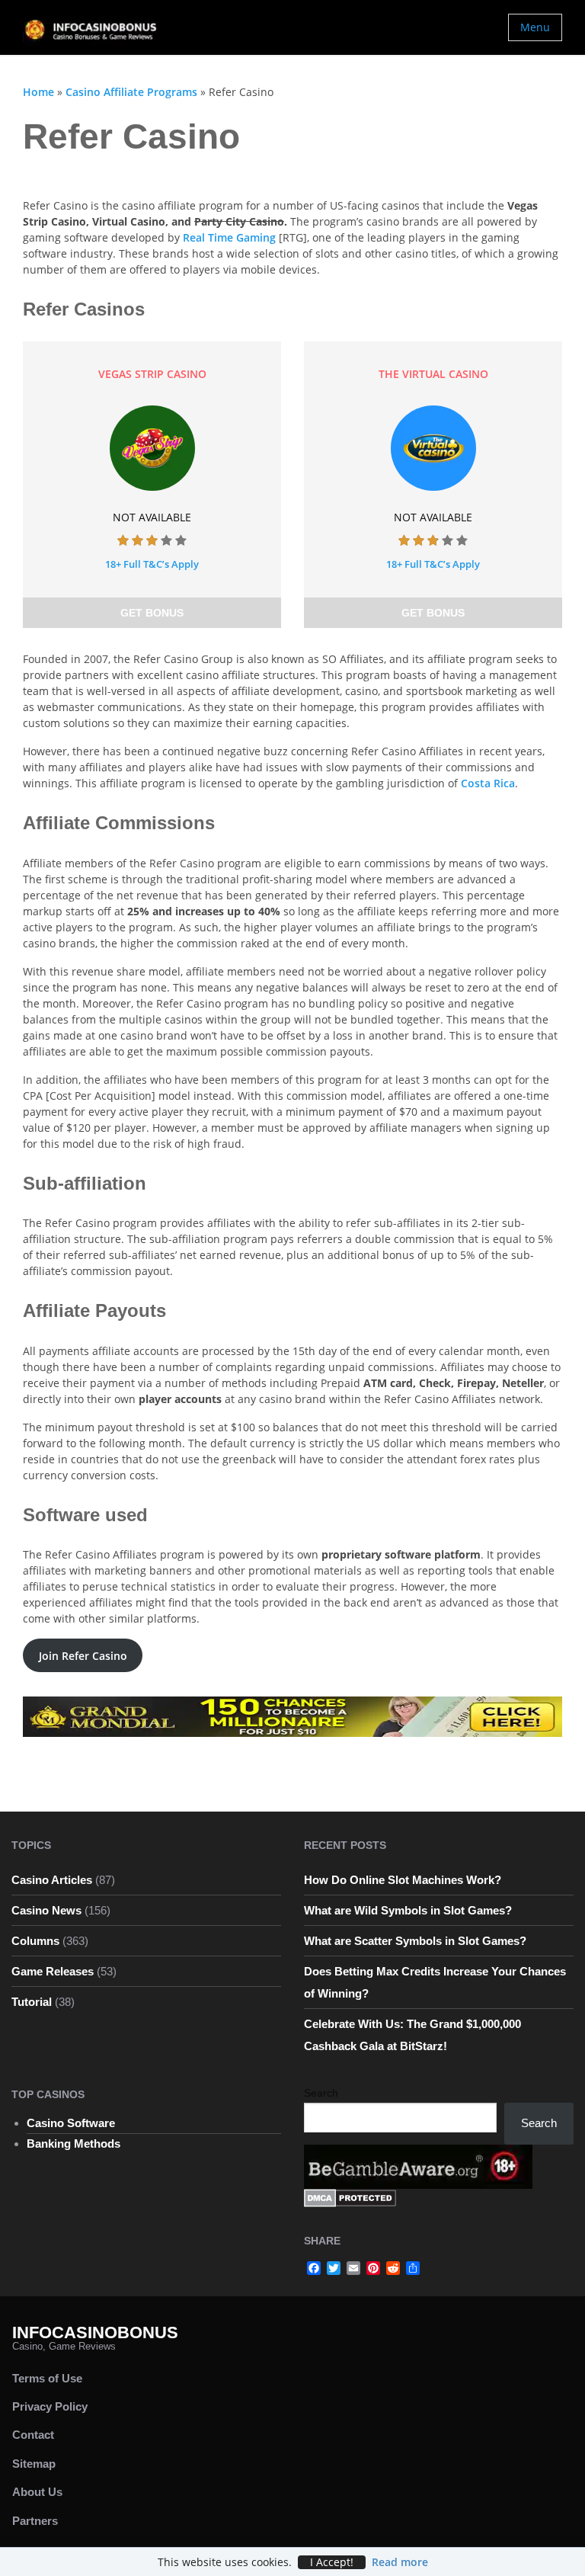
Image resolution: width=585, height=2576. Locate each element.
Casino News (46, 1910)
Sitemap (34, 2464)
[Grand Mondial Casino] (292, 1715)
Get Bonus (152, 613)
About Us (37, 2492)
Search (321, 2093)
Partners (35, 2521)
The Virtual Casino (433, 374)
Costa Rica (488, 783)
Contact (33, 2435)
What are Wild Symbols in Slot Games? (408, 1910)
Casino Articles (52, 1880)
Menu (535, 27)
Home (38, 92)
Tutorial (32, 2002)
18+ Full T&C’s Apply (152, 564)
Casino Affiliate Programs (131, 92)
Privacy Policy (50, 2406)
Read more (400, 2562)
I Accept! (332, 2562)
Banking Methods (74, 2143)
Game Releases (53, 1971)
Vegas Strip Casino (152, 374)
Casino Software (71, 2123)
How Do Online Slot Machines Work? (403, 1880)
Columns (35, 1941)
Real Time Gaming (229, 237)
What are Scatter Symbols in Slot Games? (415, 1941)
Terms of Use (47, 2378)
